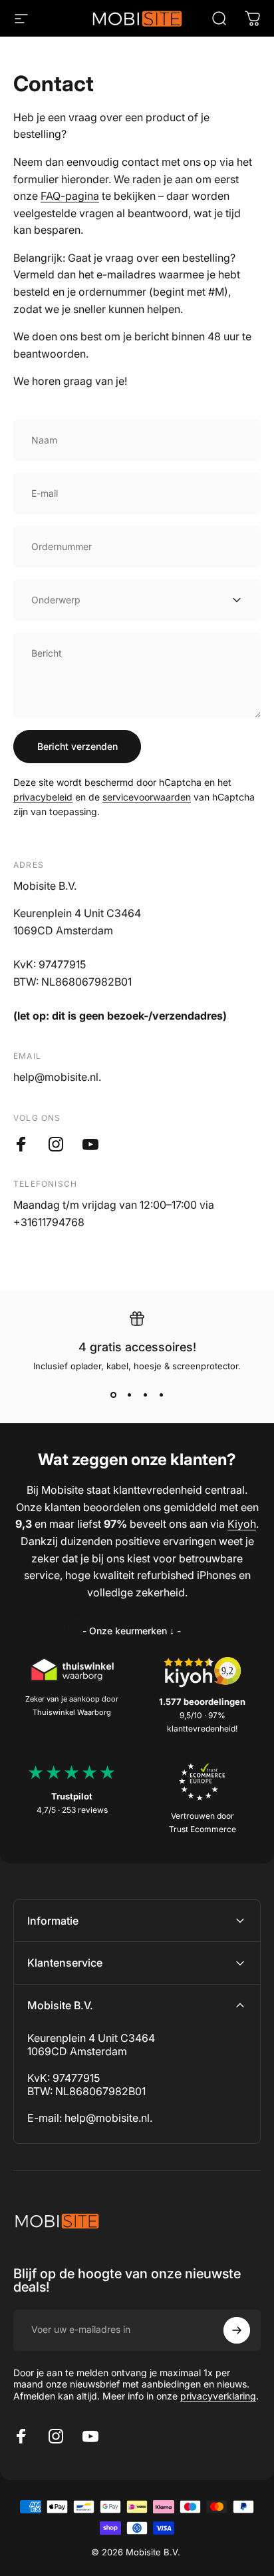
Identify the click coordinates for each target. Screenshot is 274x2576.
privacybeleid (43, 797)
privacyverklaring (218, 2396)
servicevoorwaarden (147, 797)
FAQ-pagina (70, 196)
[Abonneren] (237, 2330)
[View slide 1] (113, 1395)
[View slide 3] (145, 1395)
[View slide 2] (129, 1395)
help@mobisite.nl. (108, 2118)
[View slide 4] (161, 1395)
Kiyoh (242, 1524)
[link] (132, 1631)
